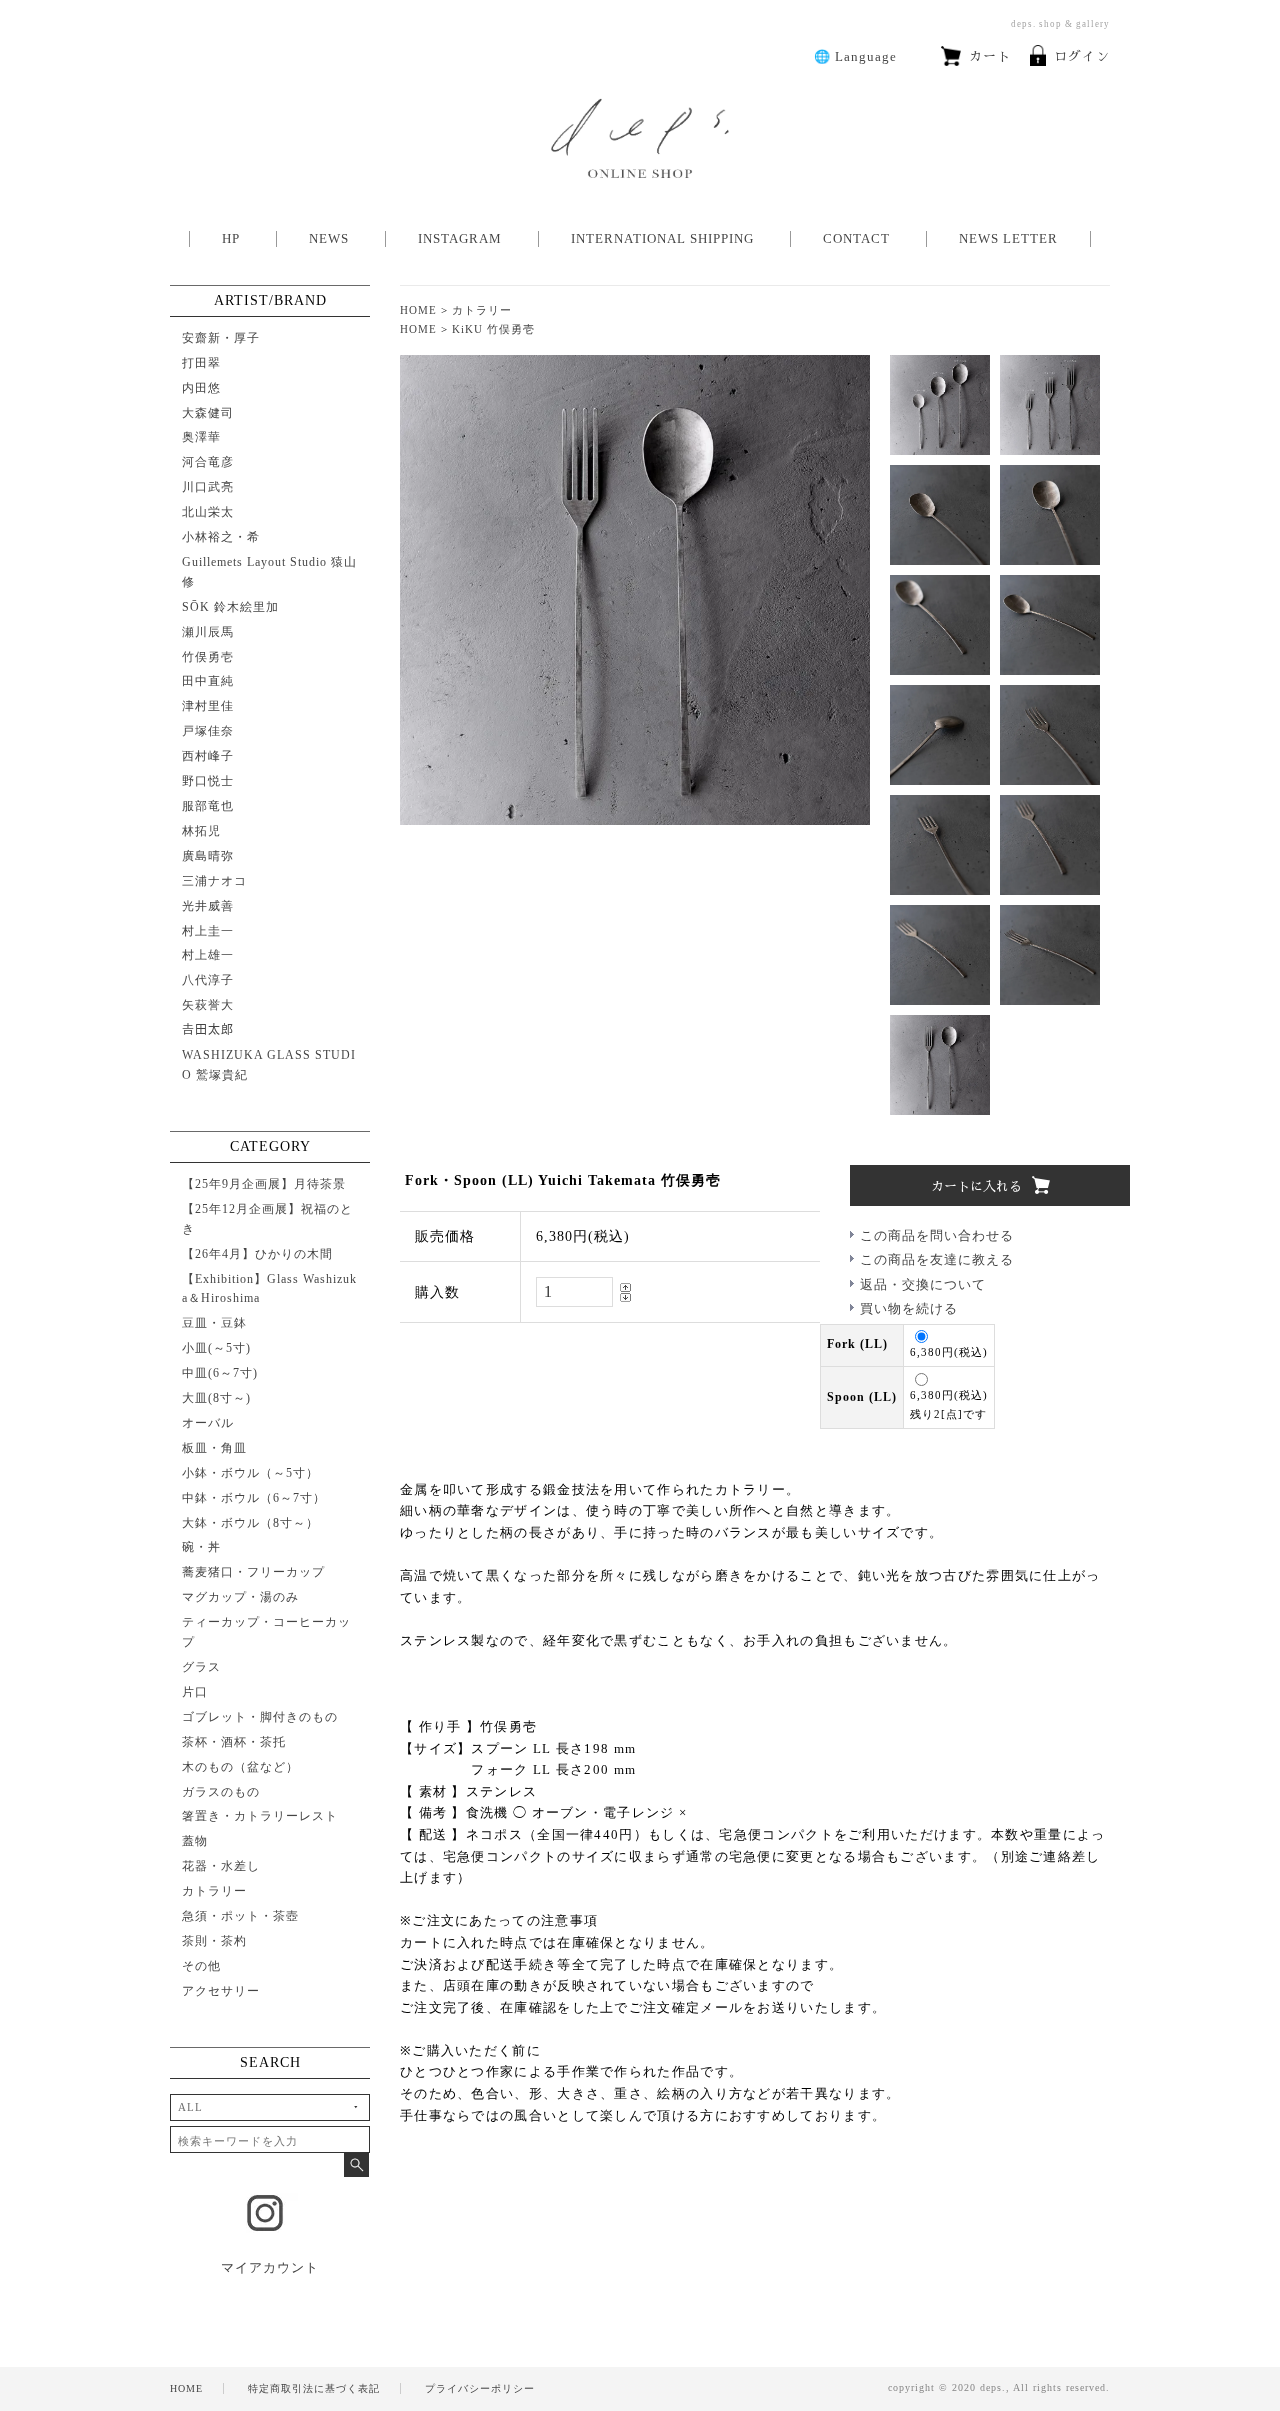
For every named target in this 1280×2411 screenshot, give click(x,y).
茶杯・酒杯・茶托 (234, 1742)
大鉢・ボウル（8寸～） (250, 1523)
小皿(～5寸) (216, 1348)
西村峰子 (208, 756)
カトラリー (482, 310)
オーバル (208, 1423)
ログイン (1082, 56)
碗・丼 (201, 1547)
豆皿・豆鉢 (214, 1323)
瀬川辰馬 (208, 632)
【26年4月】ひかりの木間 (257, 1254)
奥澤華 (201, 437)
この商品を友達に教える (937, 1259)
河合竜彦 (208, 462)
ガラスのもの (221, 1792)
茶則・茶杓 (214, 1941)
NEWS (329, 238)
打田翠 (201, 363)
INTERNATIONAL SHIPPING (662, 238)
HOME (418, 310)
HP (231, 238)
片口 (195, 1692)
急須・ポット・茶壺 (240, 1916)
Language (855, 56)
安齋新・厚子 (221, 338)
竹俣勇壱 (208, 657)
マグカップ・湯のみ (240, 1597)
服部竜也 (208, 806)
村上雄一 (208, 955)
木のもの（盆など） (240, 1767)
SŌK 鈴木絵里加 (230, 607)
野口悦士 (208, 781)
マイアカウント (270, 2267)
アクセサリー (221, 1991)
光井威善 (208, 906)
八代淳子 (208, 980)
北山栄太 (208, 512)
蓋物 (195, 1841)
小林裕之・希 (221, 537)
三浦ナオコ (214, 881)
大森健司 (208, 413)
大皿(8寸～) (216, 1398)
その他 (201, 1966)
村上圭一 (208, 931)
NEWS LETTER (1008, 238)
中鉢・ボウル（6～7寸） (254, 1498)
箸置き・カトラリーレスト (260, 1816)
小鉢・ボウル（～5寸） (250, 1473)
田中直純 (208, 681)
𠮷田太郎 (208, 1030)
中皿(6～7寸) (220, 1373)
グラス (201, 1667)
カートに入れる (976, 1186)
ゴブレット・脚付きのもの (260, 1717)
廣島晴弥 (208, 856)
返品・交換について (923, 1284)
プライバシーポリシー (480, 2388)
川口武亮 (208, 487)
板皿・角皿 (214, 1448)
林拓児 (201, 831)
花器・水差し (221, 1866)
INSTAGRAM (460, 238)
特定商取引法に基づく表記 (314, 2388)
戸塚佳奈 (208, 731)
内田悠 (201, 388)
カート (990, 56)
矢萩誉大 (208, 1005)
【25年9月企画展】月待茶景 (264, 1184)
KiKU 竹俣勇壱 (493, 329)
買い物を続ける (909, 1308)
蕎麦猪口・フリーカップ (253, 1572)
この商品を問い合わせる (937, 1235)
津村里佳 (208, 706)
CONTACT (856, 238)
